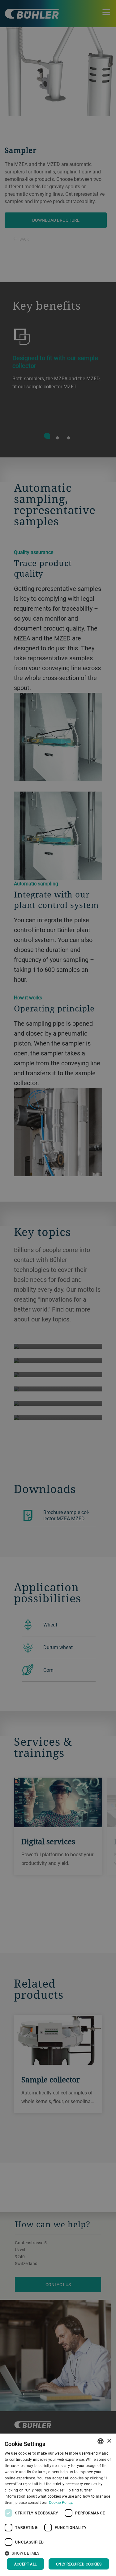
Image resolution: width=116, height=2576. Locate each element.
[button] (58, 2552)
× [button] (109, 2441)
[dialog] (58, 2505)
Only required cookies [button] (79, 2564)
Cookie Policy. (61, 2502)
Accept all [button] (26, 2564)
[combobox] (101, 2441)
